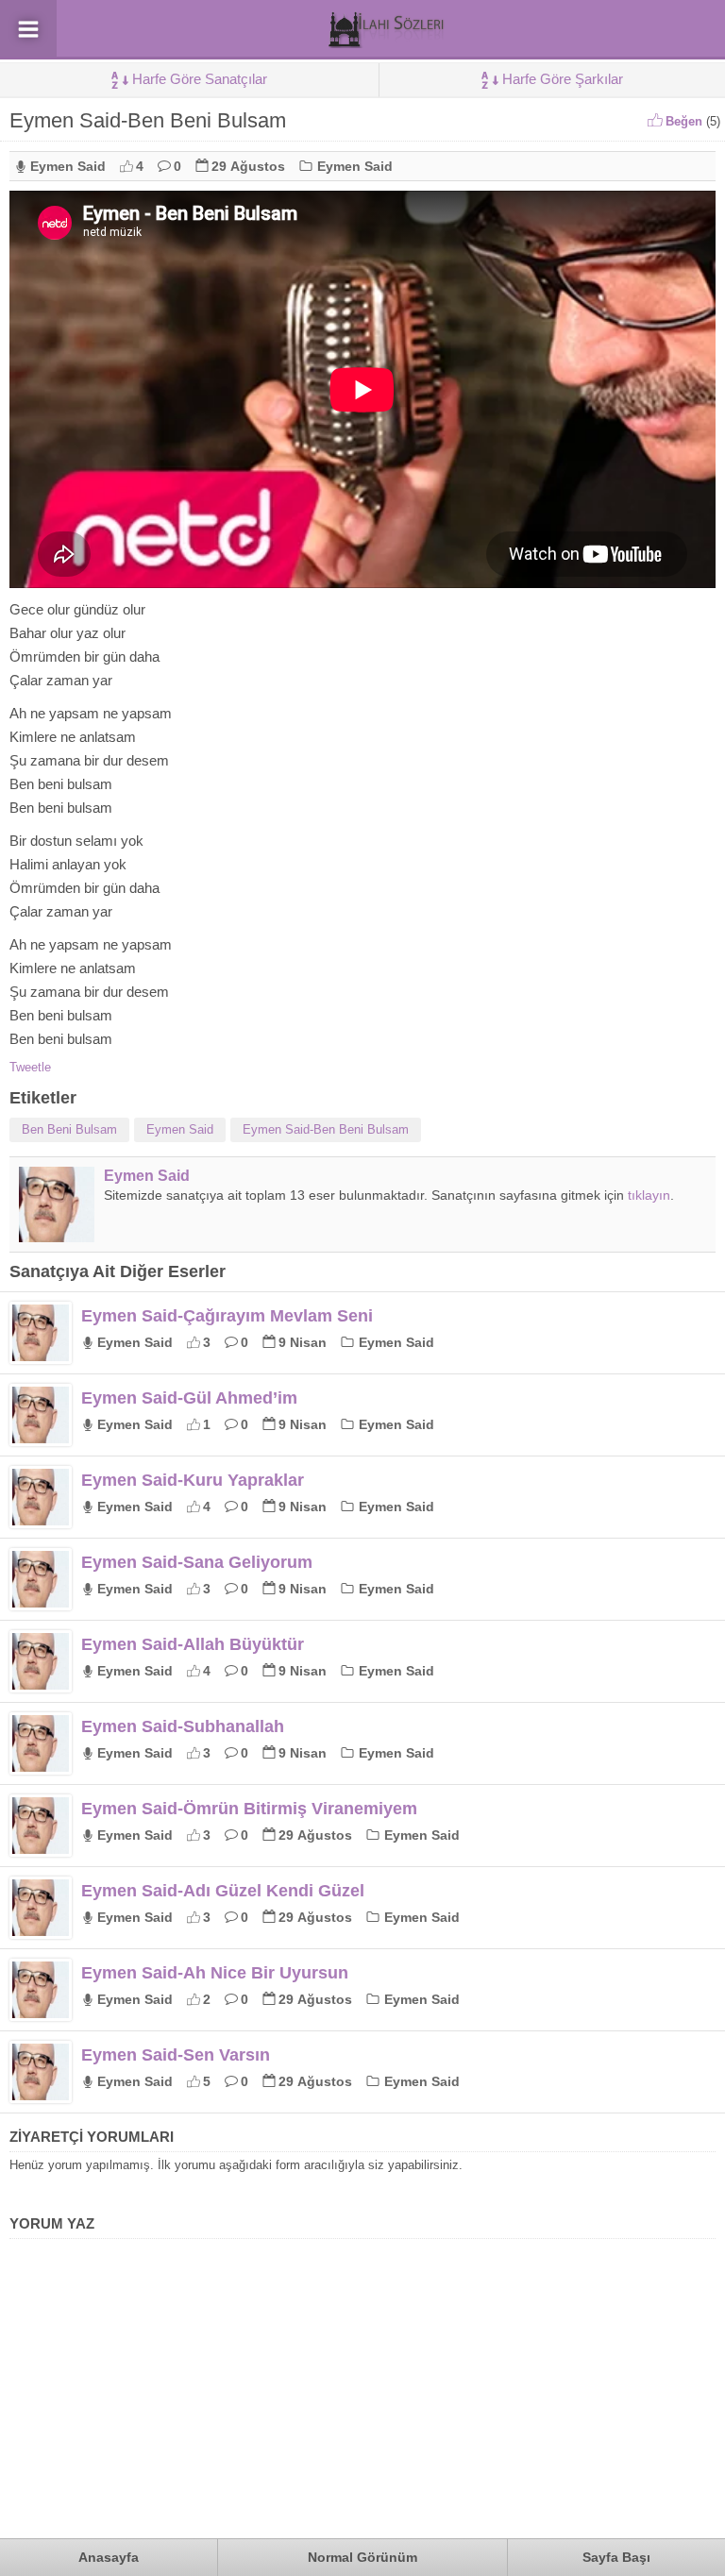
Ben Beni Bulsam (69, 1129)
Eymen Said (68, 166)
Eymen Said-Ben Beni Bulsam (326, 1129)
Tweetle (30, 1067)
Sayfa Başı (616, 2557)
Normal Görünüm (362, 2557)
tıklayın (649, 1195)
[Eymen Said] (57, 1235)
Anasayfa (109, 2557)
